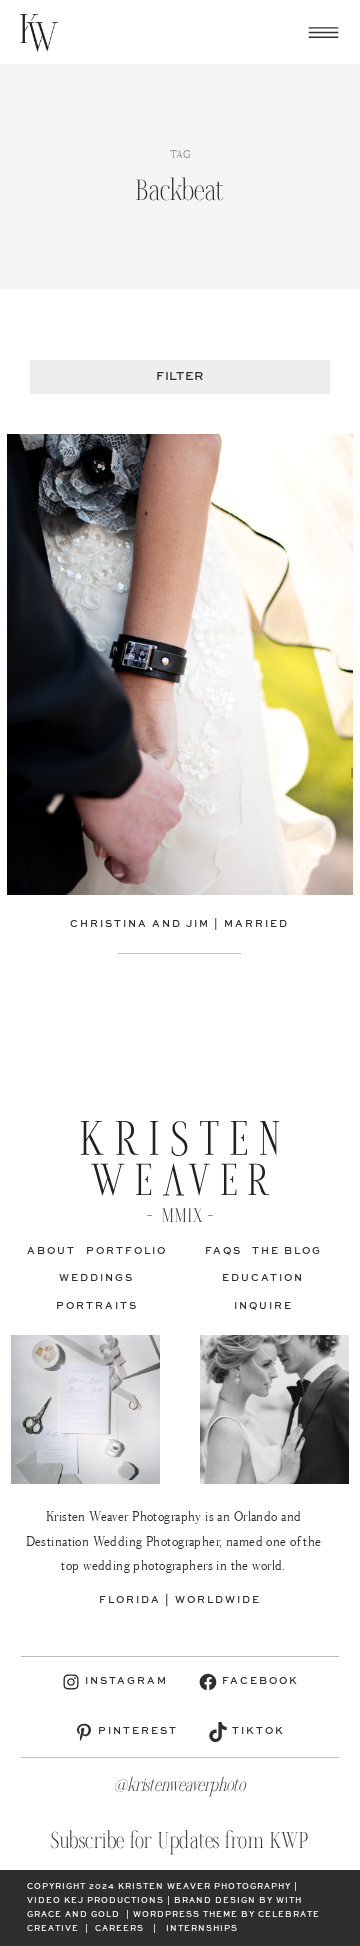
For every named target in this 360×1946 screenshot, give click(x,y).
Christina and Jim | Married (179, 924)
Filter (179, 377)
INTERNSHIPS (202, 1929)
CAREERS (119, 1929)
